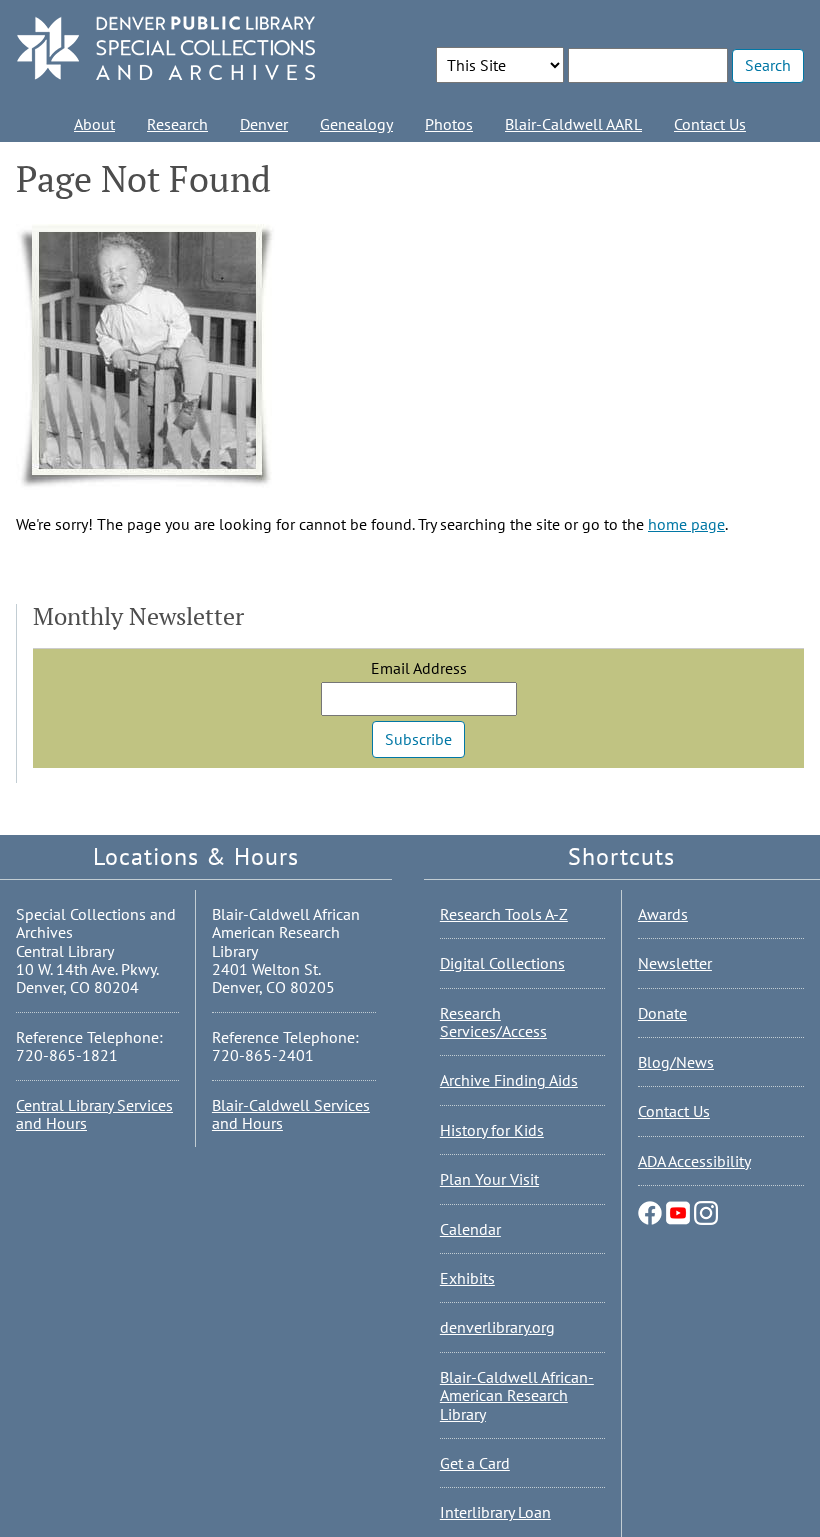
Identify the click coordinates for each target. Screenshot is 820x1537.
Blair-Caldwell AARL (573, 124)
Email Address (419, 668)
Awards (663, 914)
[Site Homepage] (166, 49)
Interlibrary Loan (495, 1512)
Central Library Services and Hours (94, 1114)
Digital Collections (502, 963)
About (94, 124)
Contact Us (710, 124)
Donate (662, 1013)
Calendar (470, 1229)
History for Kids (492, 1130)
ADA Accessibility (694, 1161)
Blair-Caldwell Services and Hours (291, 1114)
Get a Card (475, 1463)
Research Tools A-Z (504, 914)
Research (177, 124)
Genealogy (356, 124)
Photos (449, 124)
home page (686, 524)
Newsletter (675, 963)
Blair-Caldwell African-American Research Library (517, 1395)
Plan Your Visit (489, 1179)
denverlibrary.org (497, 1327)
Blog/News (676, 1062)
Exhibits (467, 1278)
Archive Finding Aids (509, 1080)
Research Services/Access (493, 1022)
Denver (264, 124)
